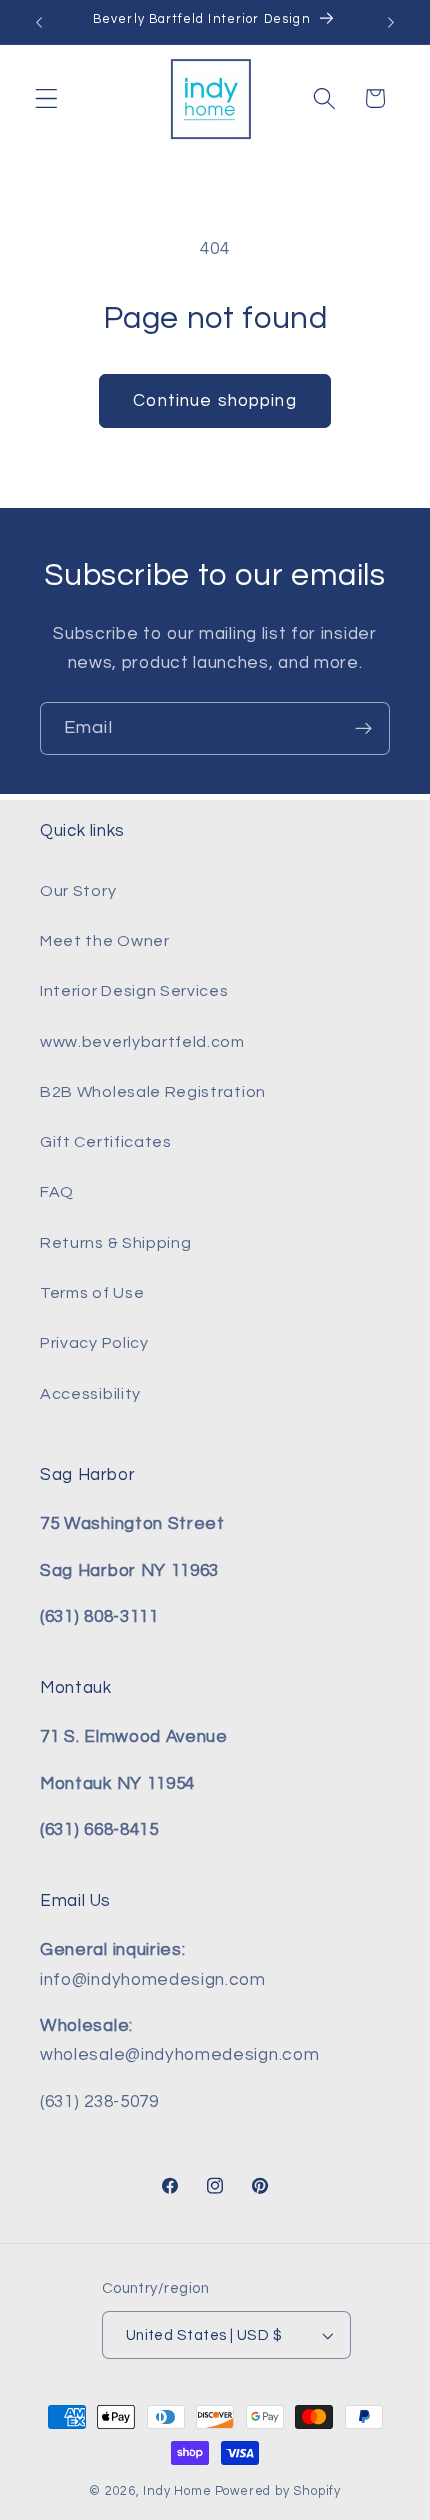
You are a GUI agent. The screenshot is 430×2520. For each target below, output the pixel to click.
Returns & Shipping (115, 1243)
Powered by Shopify (278, 2491)
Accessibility (90, 1394)
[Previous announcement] (39, 22)
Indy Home (177, 2491)
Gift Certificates (106, 1142)
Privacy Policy (94, 1343)
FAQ (57, 1192)
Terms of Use (92, 1293)
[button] (46, 98)
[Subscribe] (363, 729)
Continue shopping (215, 401)
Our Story (78, 891)
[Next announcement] (391, 22)
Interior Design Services (134, 991)
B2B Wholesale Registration (153, 1092)
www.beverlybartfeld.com (142, 1042)
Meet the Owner (105, 941)
